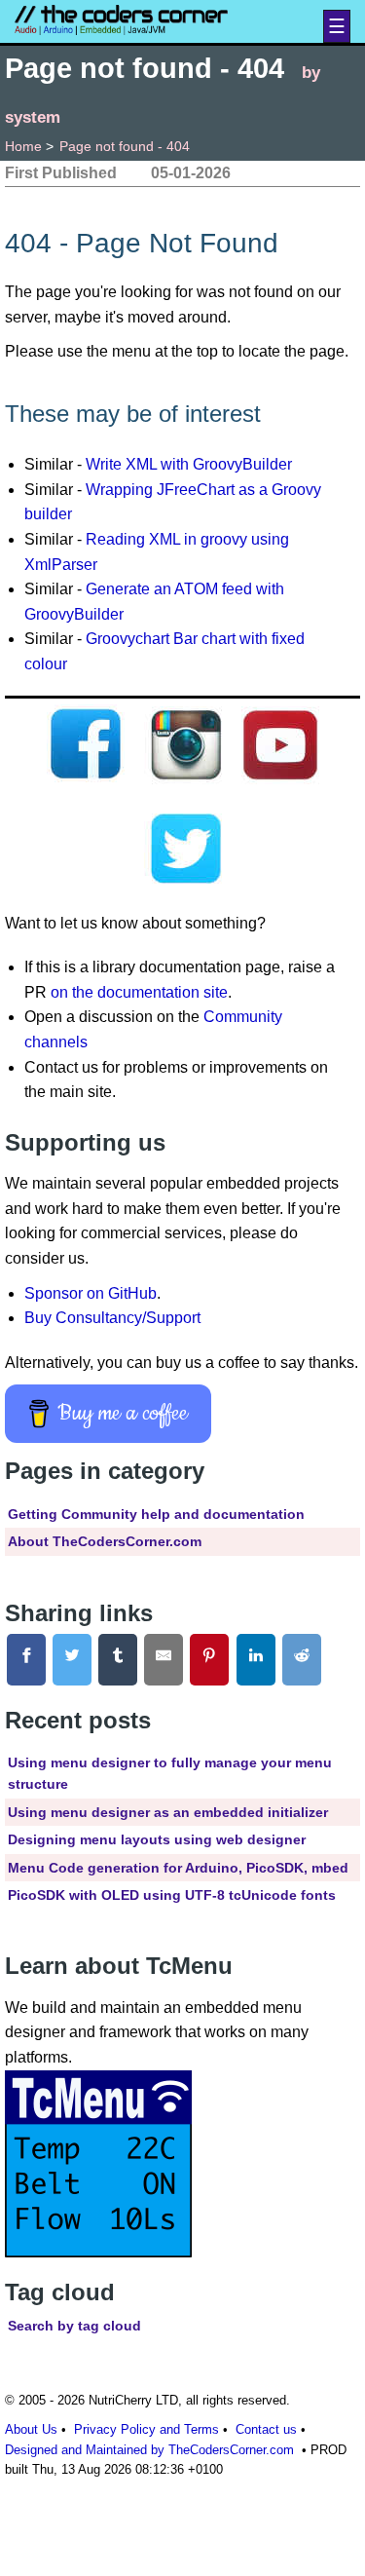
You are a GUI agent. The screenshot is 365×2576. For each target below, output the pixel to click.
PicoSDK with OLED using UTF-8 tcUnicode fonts (172, 1895)
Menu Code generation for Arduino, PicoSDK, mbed (178, 1868)
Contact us (266, 2429)
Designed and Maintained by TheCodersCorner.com (149, 2450)
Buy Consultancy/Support (112, 1318)
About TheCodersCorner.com (105, 1541)
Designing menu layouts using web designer (157, 1839)
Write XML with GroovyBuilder (189, 464)
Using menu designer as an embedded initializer (168, 1812)
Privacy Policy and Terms (146, 2429)
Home (23, 146)
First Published (61, 173)
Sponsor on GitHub (91, 1293)
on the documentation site (139, 992)
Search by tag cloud (74, 2326)
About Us (31, 2429)
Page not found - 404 (125, 146)
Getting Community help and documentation (156, 1514)
